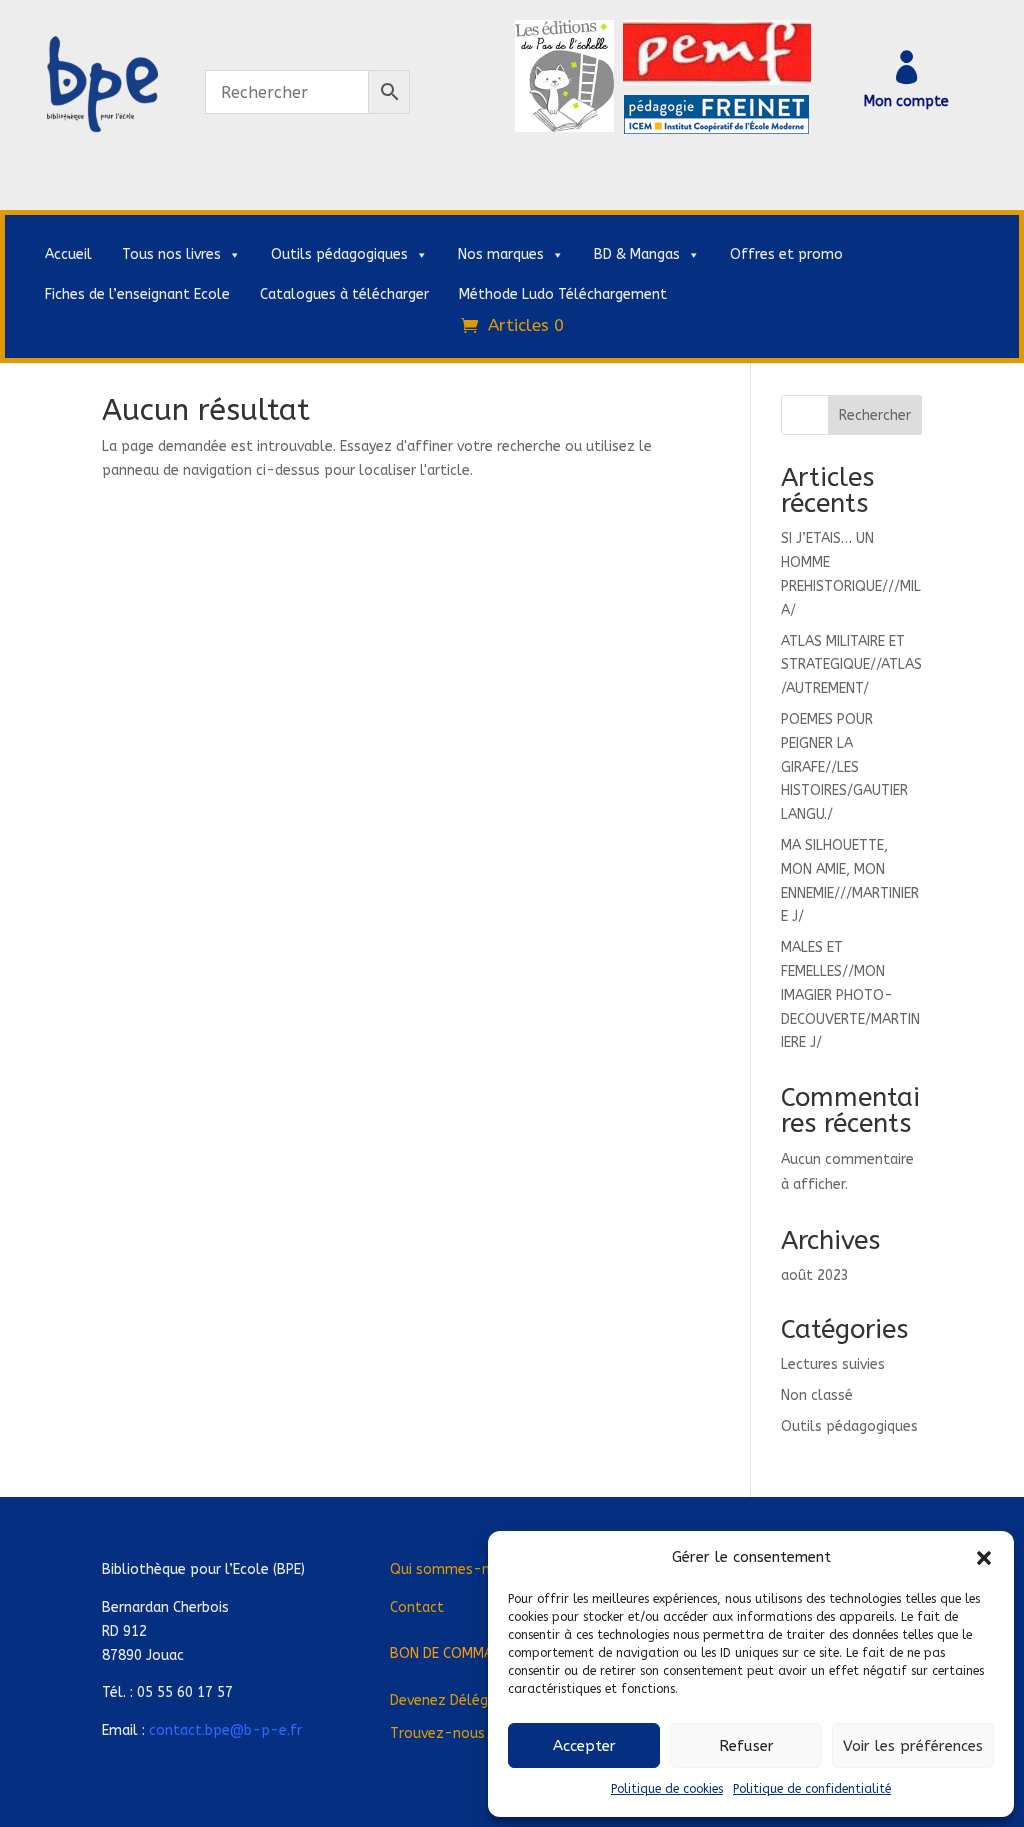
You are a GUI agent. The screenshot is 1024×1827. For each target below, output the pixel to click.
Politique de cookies (667, 1789)
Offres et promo (786, 254)
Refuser (746, 1746)
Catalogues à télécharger (344, 294)
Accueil (68, 254)
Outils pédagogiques (339, 254)
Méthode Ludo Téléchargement (563, 294)
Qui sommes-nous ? (457, 1569)
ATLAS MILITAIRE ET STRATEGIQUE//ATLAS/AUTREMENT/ (851, 665)
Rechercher (875, 415)
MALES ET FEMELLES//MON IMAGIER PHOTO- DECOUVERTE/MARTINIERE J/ (850, 995)
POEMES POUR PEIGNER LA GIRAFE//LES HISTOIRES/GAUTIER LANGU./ (844, 767)
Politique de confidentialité (812, 1789)
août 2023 (815, 1275)
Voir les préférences (913, 1746)
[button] (984, 1558)
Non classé (817, 1395)
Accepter (584, 1746)
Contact (417, 1607)
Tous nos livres (171, 254)
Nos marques (501, 254)
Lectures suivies (833, 1364)
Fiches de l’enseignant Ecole (137, 294)
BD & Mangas (637, 254)
